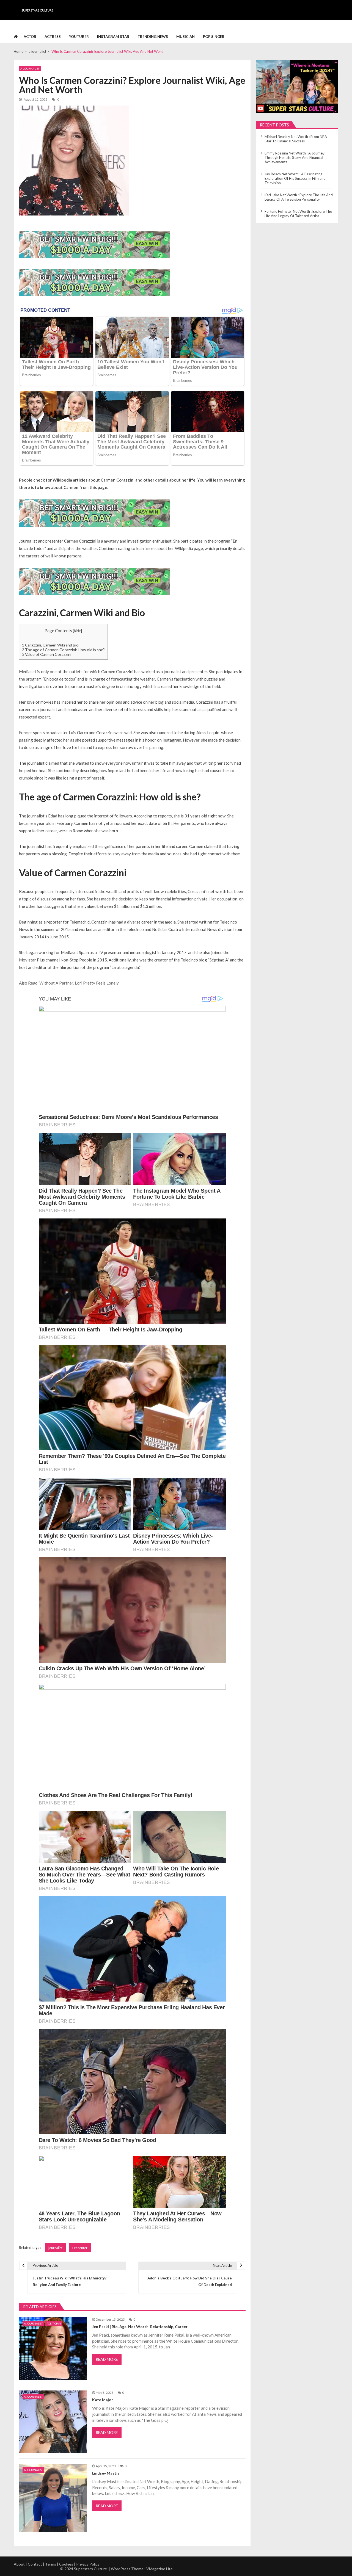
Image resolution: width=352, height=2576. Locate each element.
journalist (55, 2248)
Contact (35, 2564)
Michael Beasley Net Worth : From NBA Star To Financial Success (296, 139)
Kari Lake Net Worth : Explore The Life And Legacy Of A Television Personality (299, 197)
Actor (30, 37)
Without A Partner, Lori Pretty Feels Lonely (79, 983)
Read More (107, 2359)
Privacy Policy (88, 2564)
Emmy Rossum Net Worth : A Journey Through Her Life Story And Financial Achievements (295, 157)
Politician (54, 2323)
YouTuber (79, 37)
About (19, 2564)
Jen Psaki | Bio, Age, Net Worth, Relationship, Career (140, 2327)
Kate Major (103, 2400)
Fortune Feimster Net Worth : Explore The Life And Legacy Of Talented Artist (298, 214)
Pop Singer (214, 37)
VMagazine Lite (159, 2569)
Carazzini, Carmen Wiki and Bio (50, 645)
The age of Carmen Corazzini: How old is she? (63, 650)
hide (77, 631)
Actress (53, 37)
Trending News (153, 37)
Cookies (66, 2564)
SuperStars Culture (37, 10)
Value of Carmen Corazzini (47, 654)
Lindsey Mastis (106, 2473)
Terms (51, 2564)
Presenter (80, 2248)
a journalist (30, 68)
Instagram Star (113, 37)
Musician (185, 37)
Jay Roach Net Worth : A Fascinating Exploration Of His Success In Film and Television (295, 178)
